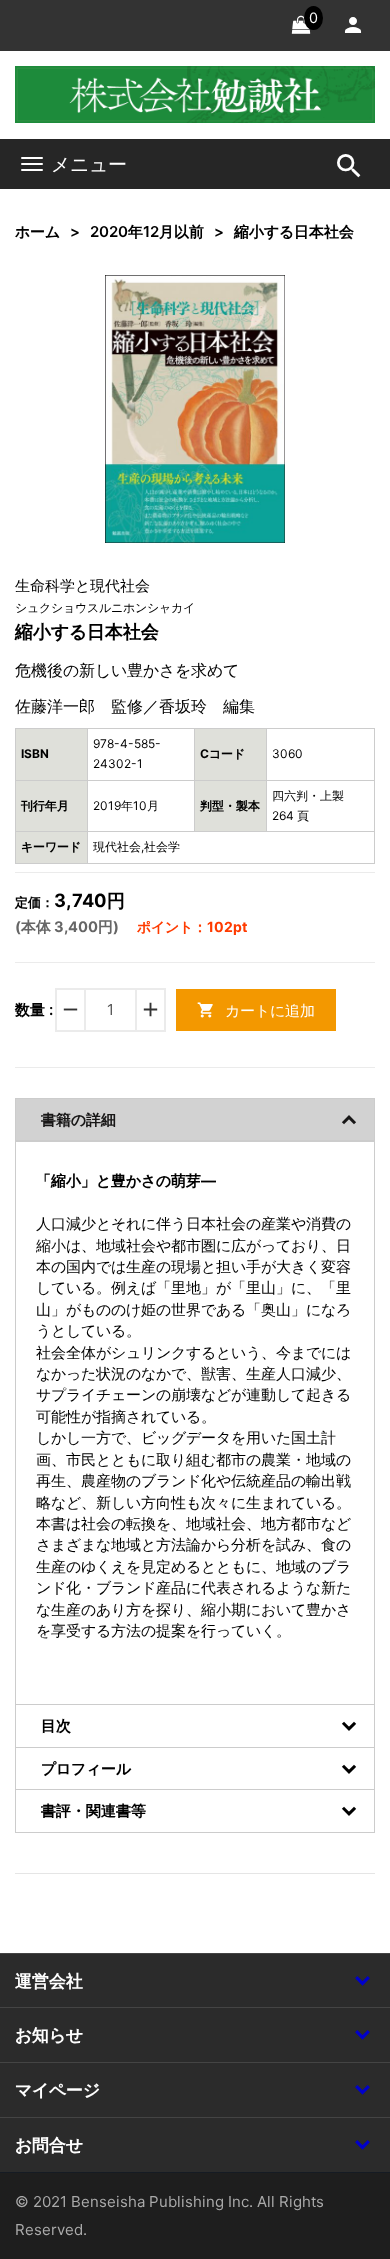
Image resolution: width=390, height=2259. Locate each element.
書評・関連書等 (93, 1810)
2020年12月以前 (147, 231)
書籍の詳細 (78, 1119)
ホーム (37, 231)
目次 (56, 1725)
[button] (239, 321)
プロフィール (86, 1768)
